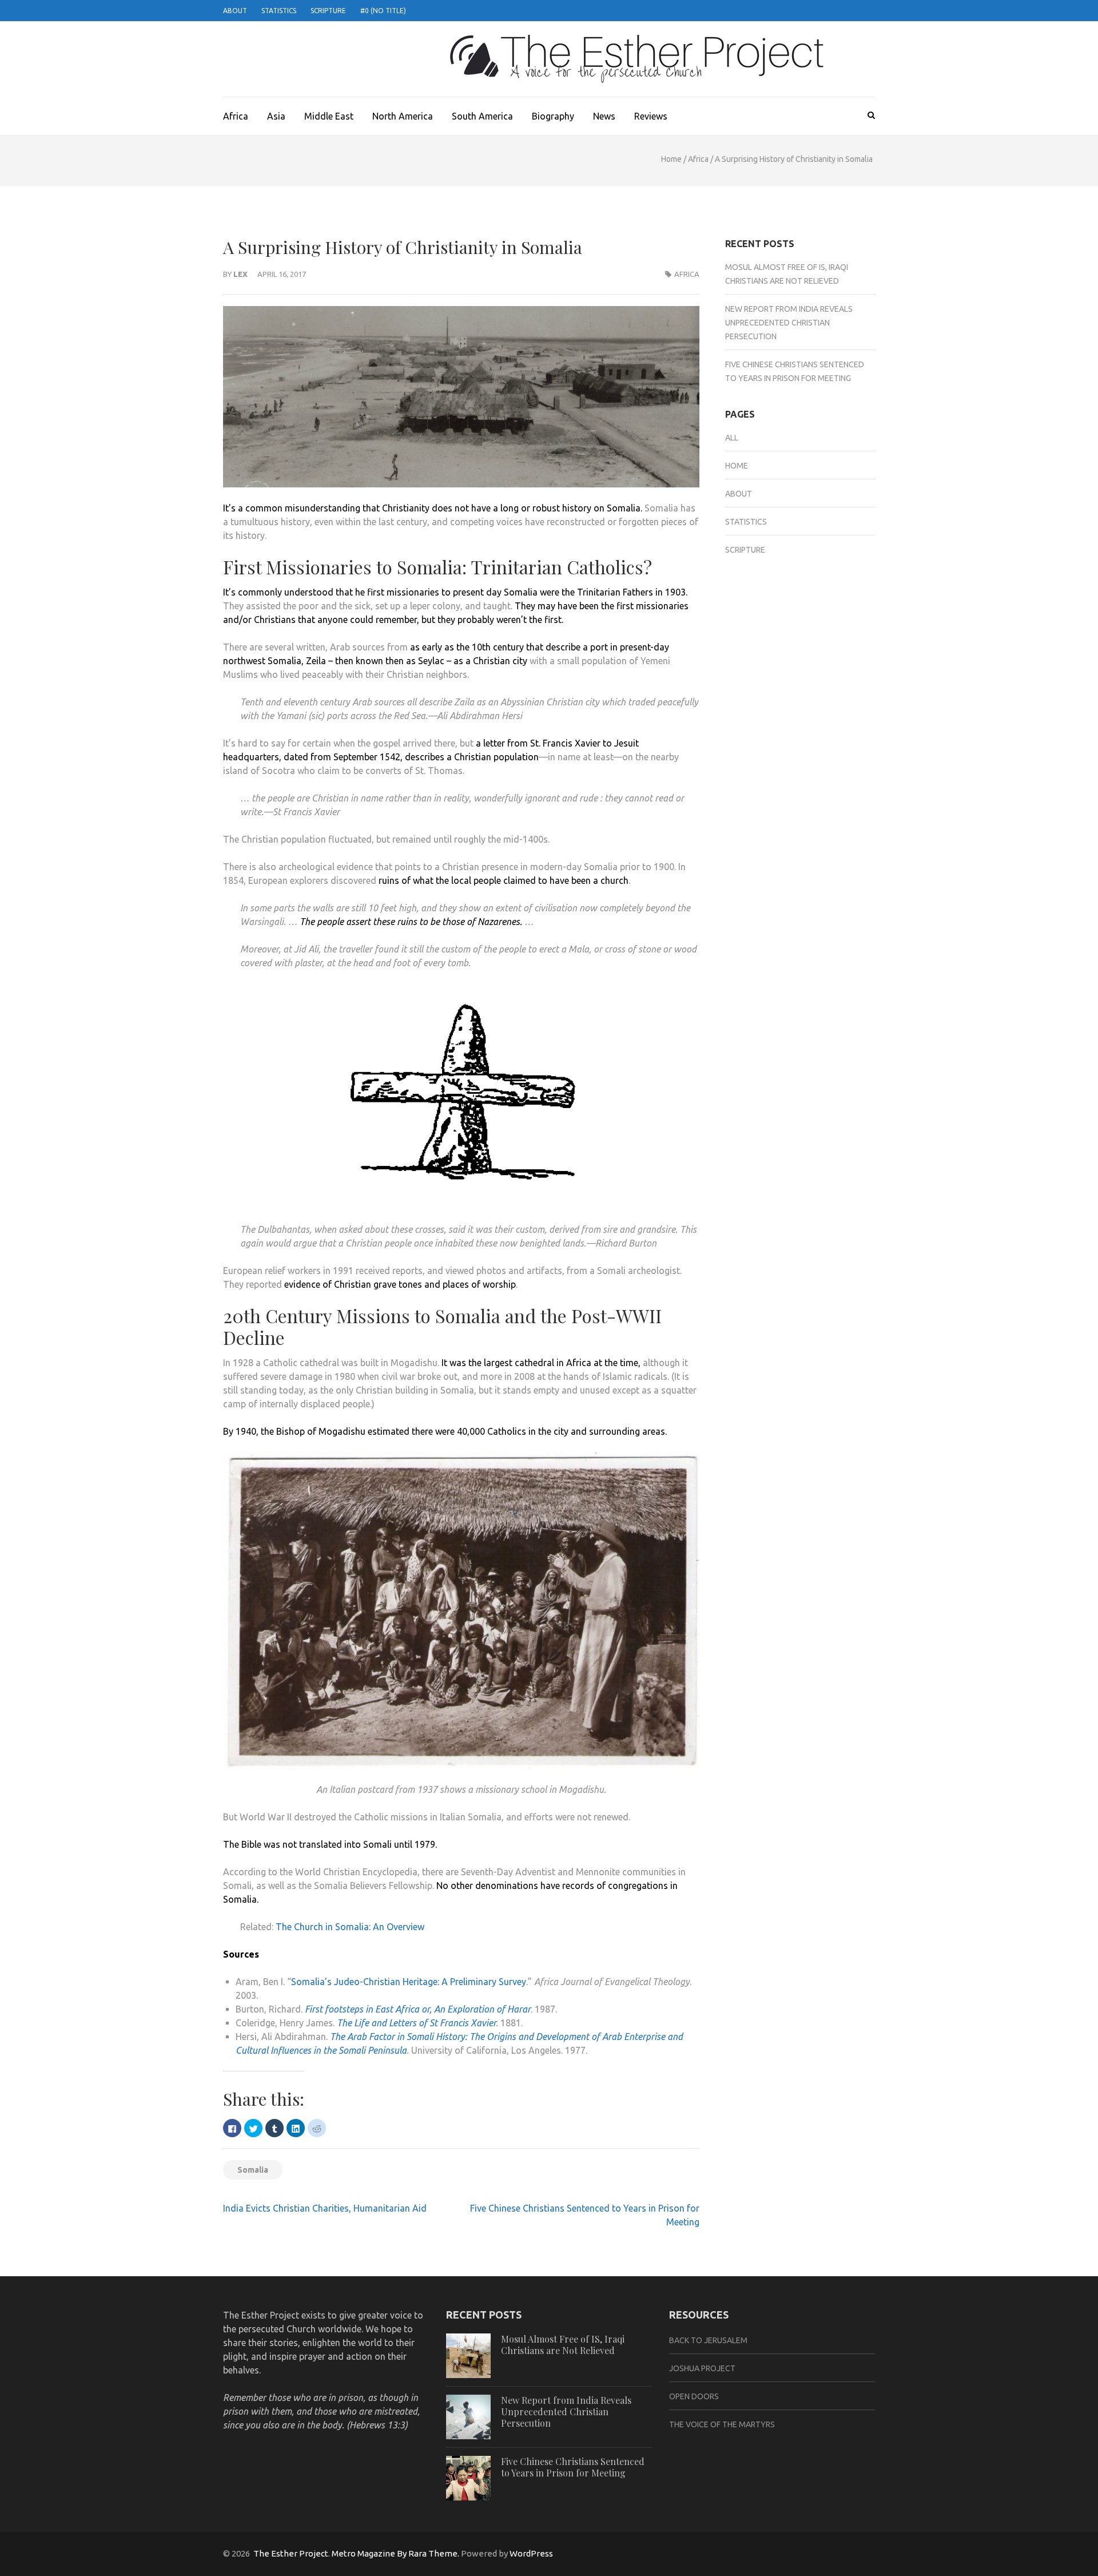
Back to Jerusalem (708, 2340)
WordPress (531, 2553)
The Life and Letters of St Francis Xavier (416, 2023)
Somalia (253, 2170)
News (604, 116)
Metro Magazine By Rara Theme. (396, 2553)
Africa (236, 116)
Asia (276, 116)
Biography (553, 116)
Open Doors (694, 2396)
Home (671, 159)
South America (482, 116)
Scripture (328, 11)
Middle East (329, 116)
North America (403, 116)
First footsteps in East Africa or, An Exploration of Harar (418, 2009)
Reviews (651, 116)
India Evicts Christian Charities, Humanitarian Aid (325, 2208)
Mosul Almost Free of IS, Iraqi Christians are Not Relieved (563, 2345)
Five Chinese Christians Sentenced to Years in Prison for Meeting (573, 2467)
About (235, 11)
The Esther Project (291, 2553)
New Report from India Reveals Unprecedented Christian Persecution (789, 323)
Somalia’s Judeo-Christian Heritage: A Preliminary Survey (409, 1982)
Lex (240, 274)
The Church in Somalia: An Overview (350, 1927)
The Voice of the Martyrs (722, 2424)
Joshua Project (702, 2368)
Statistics (279, 11)
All (732, 438)
